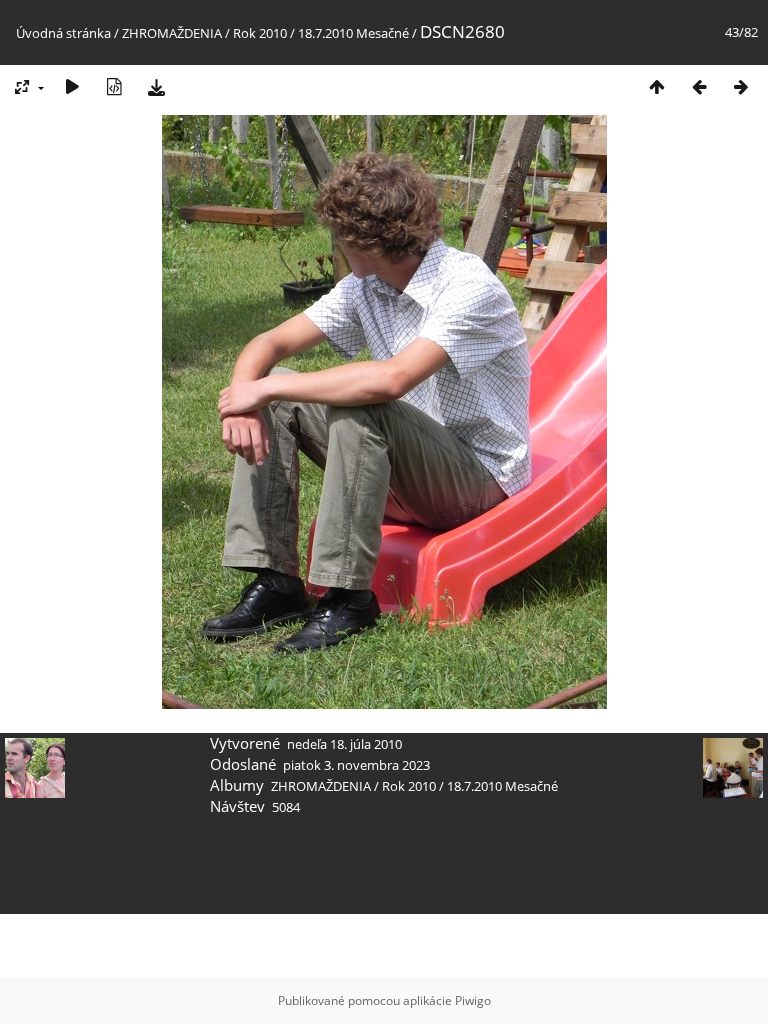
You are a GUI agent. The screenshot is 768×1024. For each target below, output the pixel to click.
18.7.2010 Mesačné (353, 33)
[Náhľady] (657, 86)
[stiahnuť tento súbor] (156, 86)
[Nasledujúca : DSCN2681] (741, 86)
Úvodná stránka (63, 33)
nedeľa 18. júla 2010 (344, 744)
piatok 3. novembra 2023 (356, 765)
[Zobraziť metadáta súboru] (114, 86)
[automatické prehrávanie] (72, 86)
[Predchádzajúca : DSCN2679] (699, 86)
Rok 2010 (260, 33)
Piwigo (473, 1000)
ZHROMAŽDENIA (172, 33)
